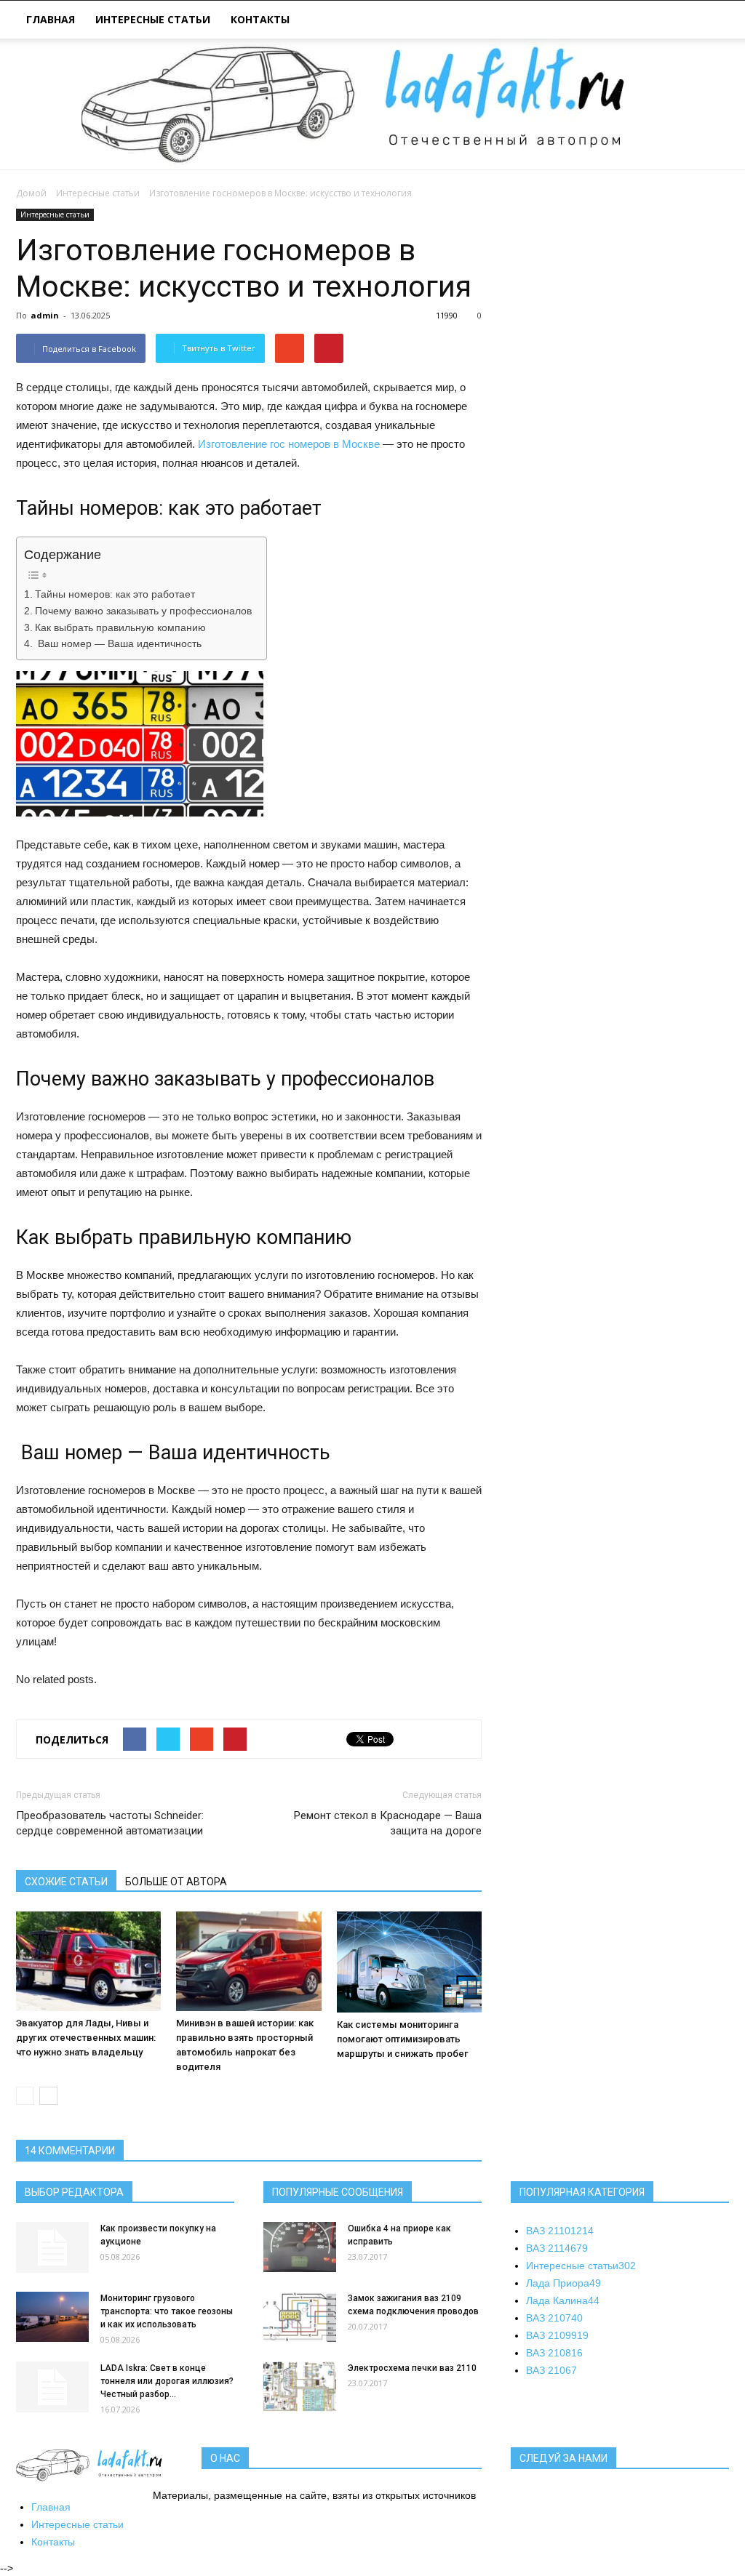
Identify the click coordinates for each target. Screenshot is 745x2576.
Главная (51, 19)
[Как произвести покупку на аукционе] (52, 2247)
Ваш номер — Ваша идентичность (118, 644)
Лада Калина (563, 2300)
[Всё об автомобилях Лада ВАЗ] (372, 104)
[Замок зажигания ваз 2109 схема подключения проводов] (300, 2317)
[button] (712, 21)
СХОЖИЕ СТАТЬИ (66, 1882)
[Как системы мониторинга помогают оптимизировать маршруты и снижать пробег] (409, 1962)
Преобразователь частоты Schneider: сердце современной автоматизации (110, 1823)
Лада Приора (563, 2283)
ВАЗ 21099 (557, 2335)
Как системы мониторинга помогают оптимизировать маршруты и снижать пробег (403, 2039)
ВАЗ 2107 (554, 2318)
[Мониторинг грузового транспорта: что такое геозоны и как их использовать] (52, 2317)
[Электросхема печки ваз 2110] (300, 2387)
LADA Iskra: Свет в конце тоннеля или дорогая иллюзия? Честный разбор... (167, 2381)
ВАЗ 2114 (557, 2248)
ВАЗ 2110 (560, 2231)
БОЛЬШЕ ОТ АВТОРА (176, 1882)
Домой (31, 193)
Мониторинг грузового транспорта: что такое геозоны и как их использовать (167, 2311)
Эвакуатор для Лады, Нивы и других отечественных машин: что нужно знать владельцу (86, 2038)
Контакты (260, 19)
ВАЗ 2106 (551, 2370)
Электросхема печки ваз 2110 (412, 2368)
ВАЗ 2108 (554, 2353)
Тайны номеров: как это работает (115, 594)
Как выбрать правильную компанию (120, 628)
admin (45, 315)
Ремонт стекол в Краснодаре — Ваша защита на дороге (388, 1823)
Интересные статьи (153, 19)
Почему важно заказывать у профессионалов (143, 611)
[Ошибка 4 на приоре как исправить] (300, 2247)
